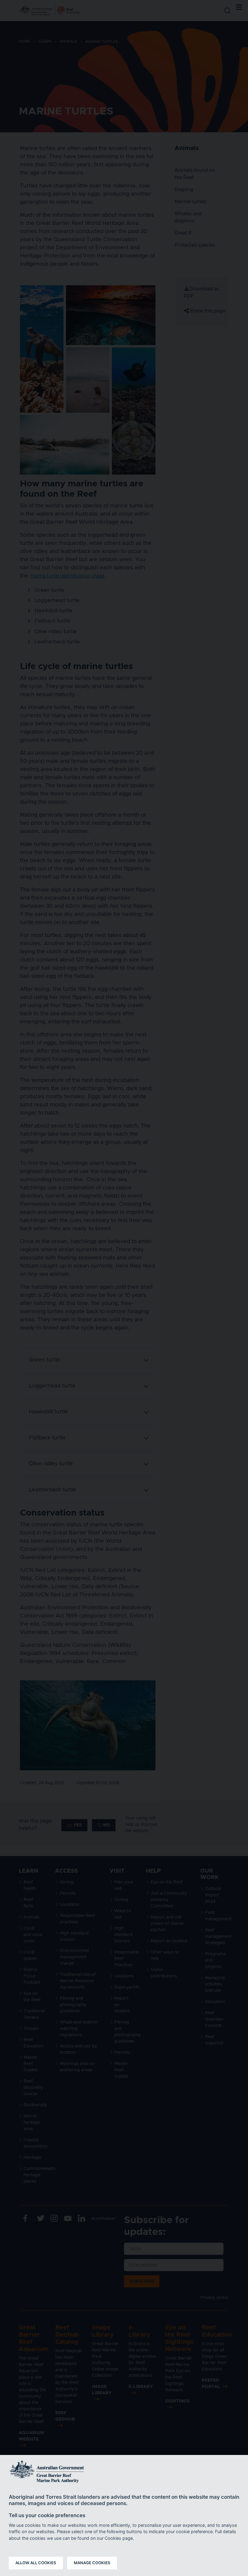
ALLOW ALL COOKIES (36, 2563)
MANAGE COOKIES (92, 2563)
